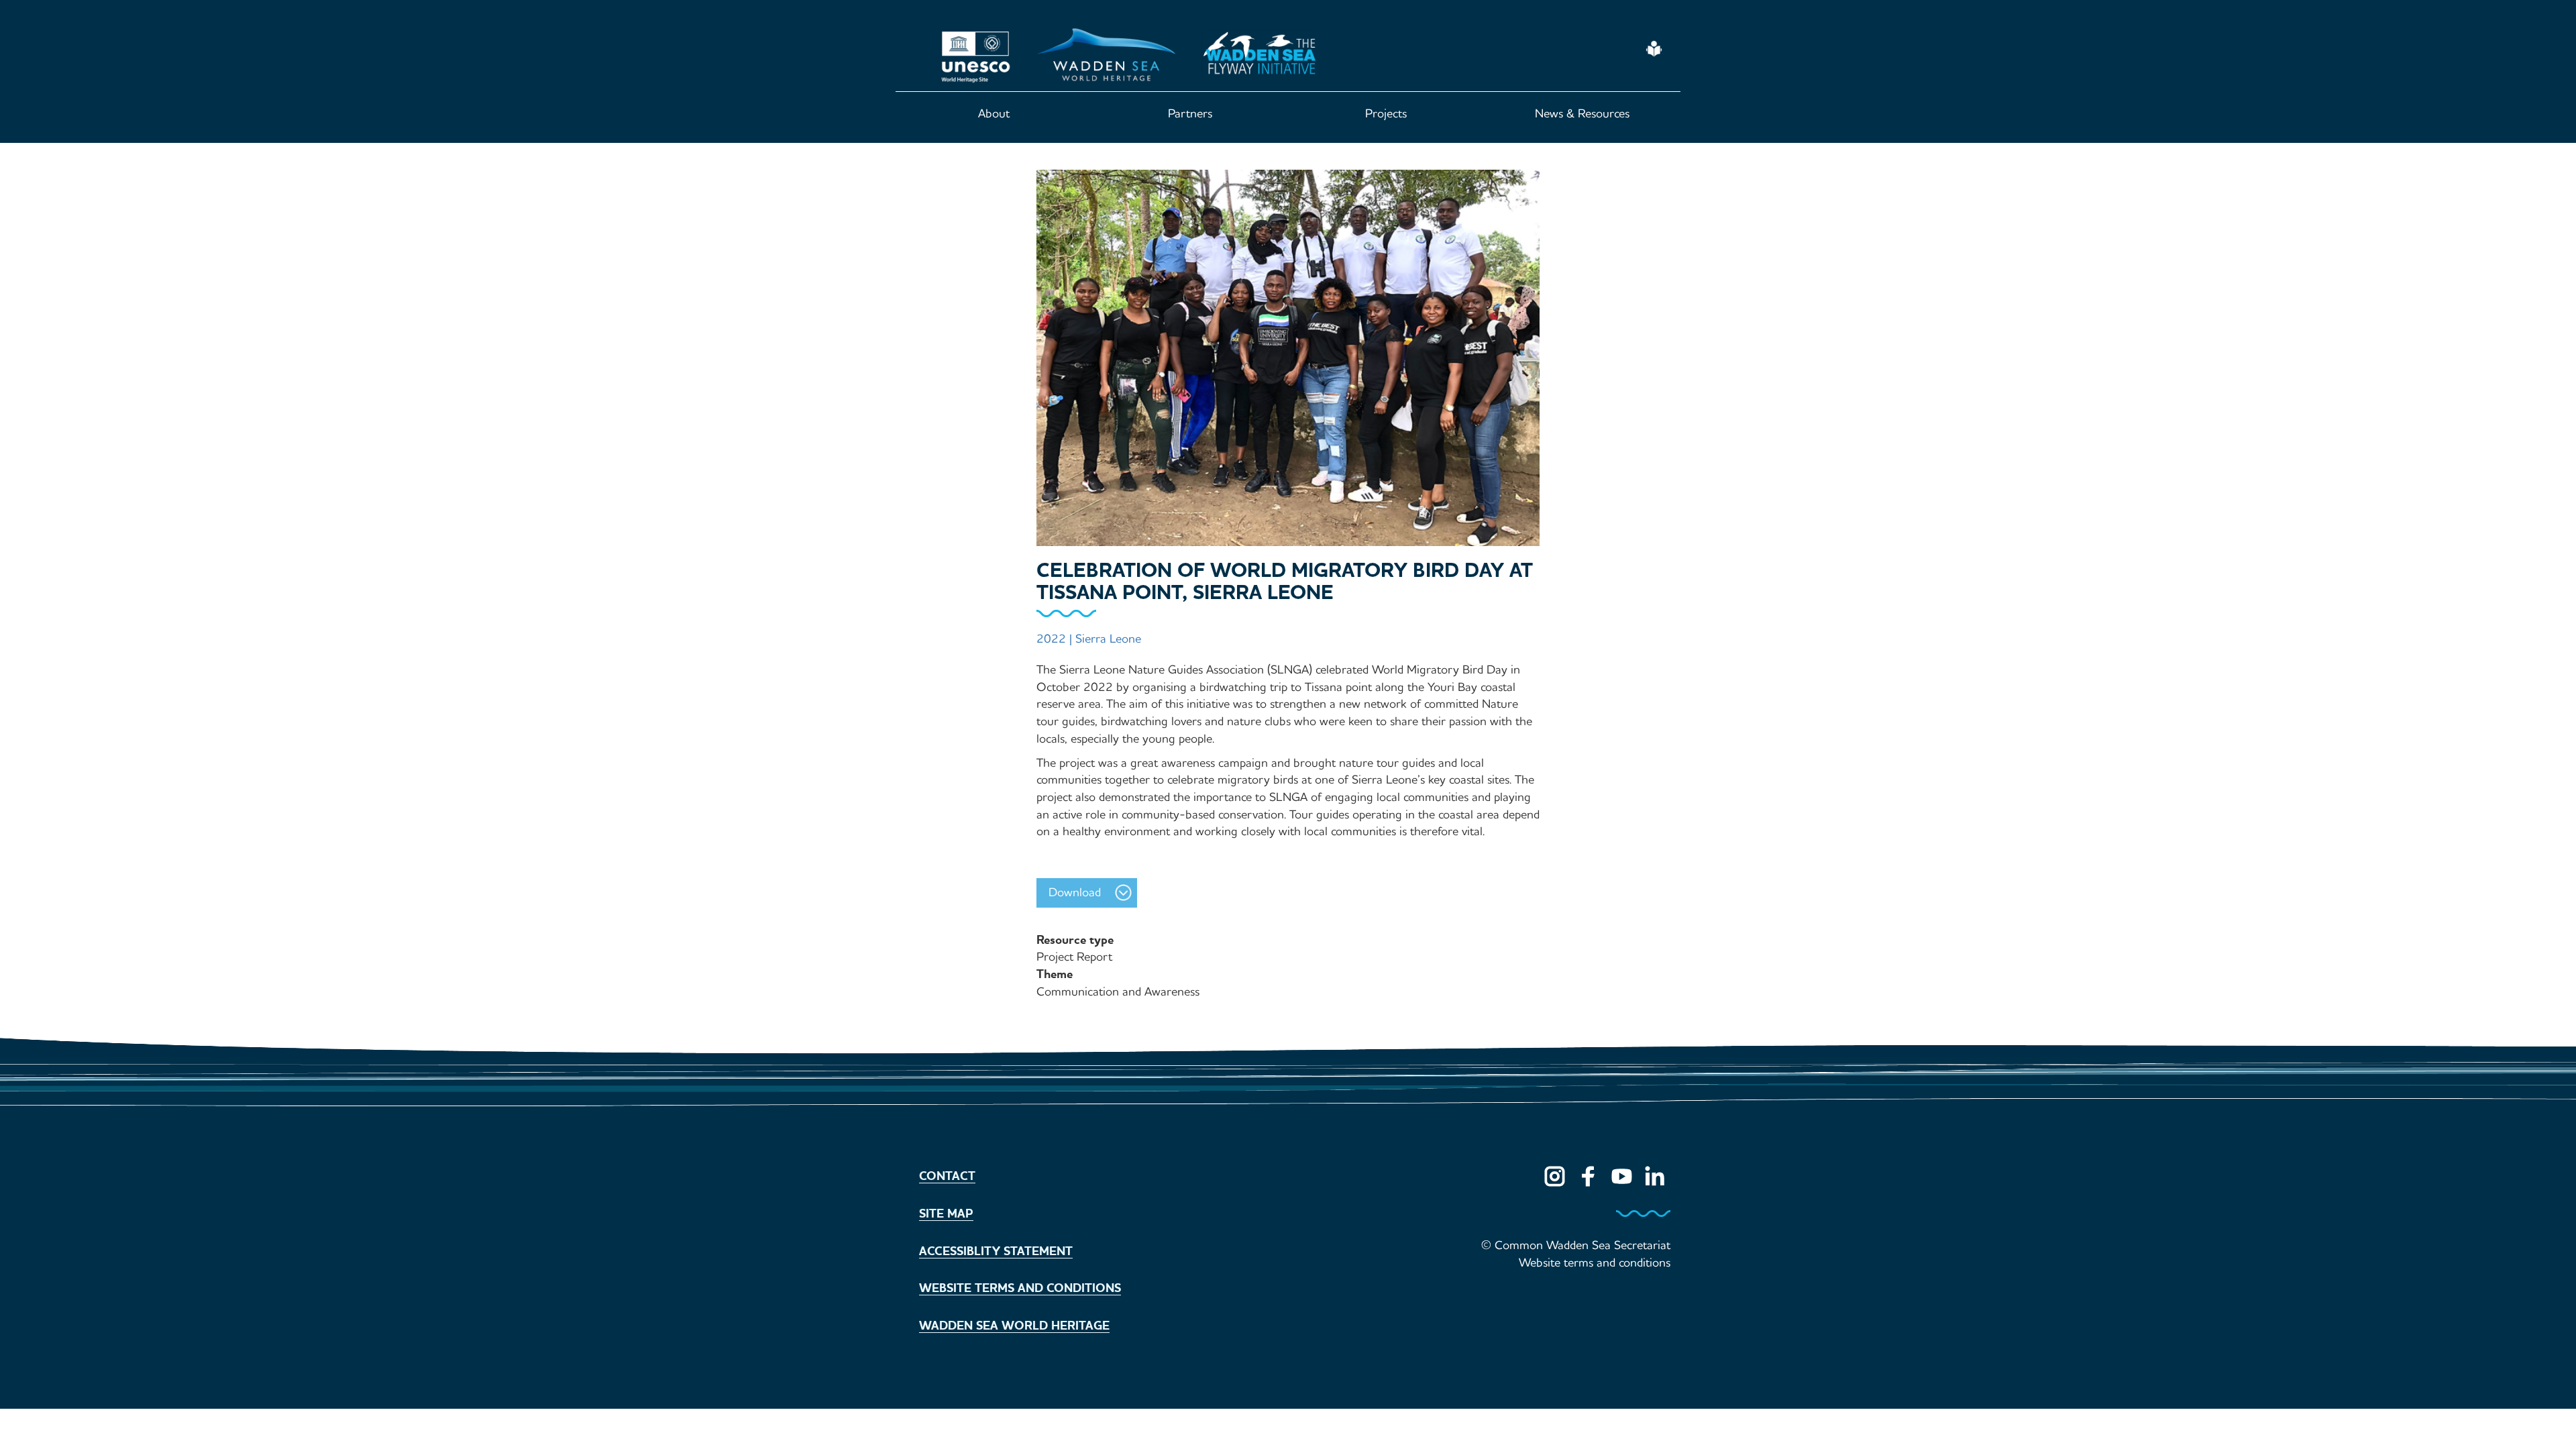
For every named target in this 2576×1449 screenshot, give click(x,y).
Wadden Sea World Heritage (1014, 1326)
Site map (946, 1214)
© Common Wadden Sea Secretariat (1576, 1245)
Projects (1386, 113)
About (994, 113)
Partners (1190, 113)
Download (1075, 892)
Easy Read (1655, 49)
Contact (947, 1176)
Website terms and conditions (1020, 1288)
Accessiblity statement (996, 1251)
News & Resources (1582, 113)
